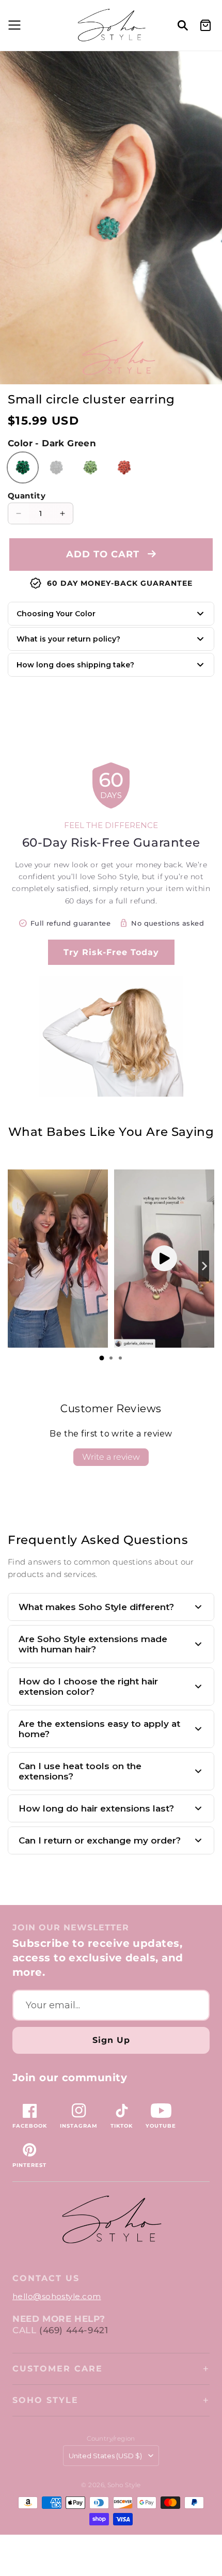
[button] (13, 25)
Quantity (27, 496)
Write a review (111, 1457)
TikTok (122, 2126)
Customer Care (58, 2369)
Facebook (30, 2126)
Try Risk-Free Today (111, 952)
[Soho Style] (111, 2220)
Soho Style (45, 2400)
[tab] (102, 1358)
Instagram (79, 2126)
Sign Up (111, 2040)
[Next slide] (204, 1266)
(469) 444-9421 (74, 2330)
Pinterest (29, 2165)
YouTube (161, 2126)
